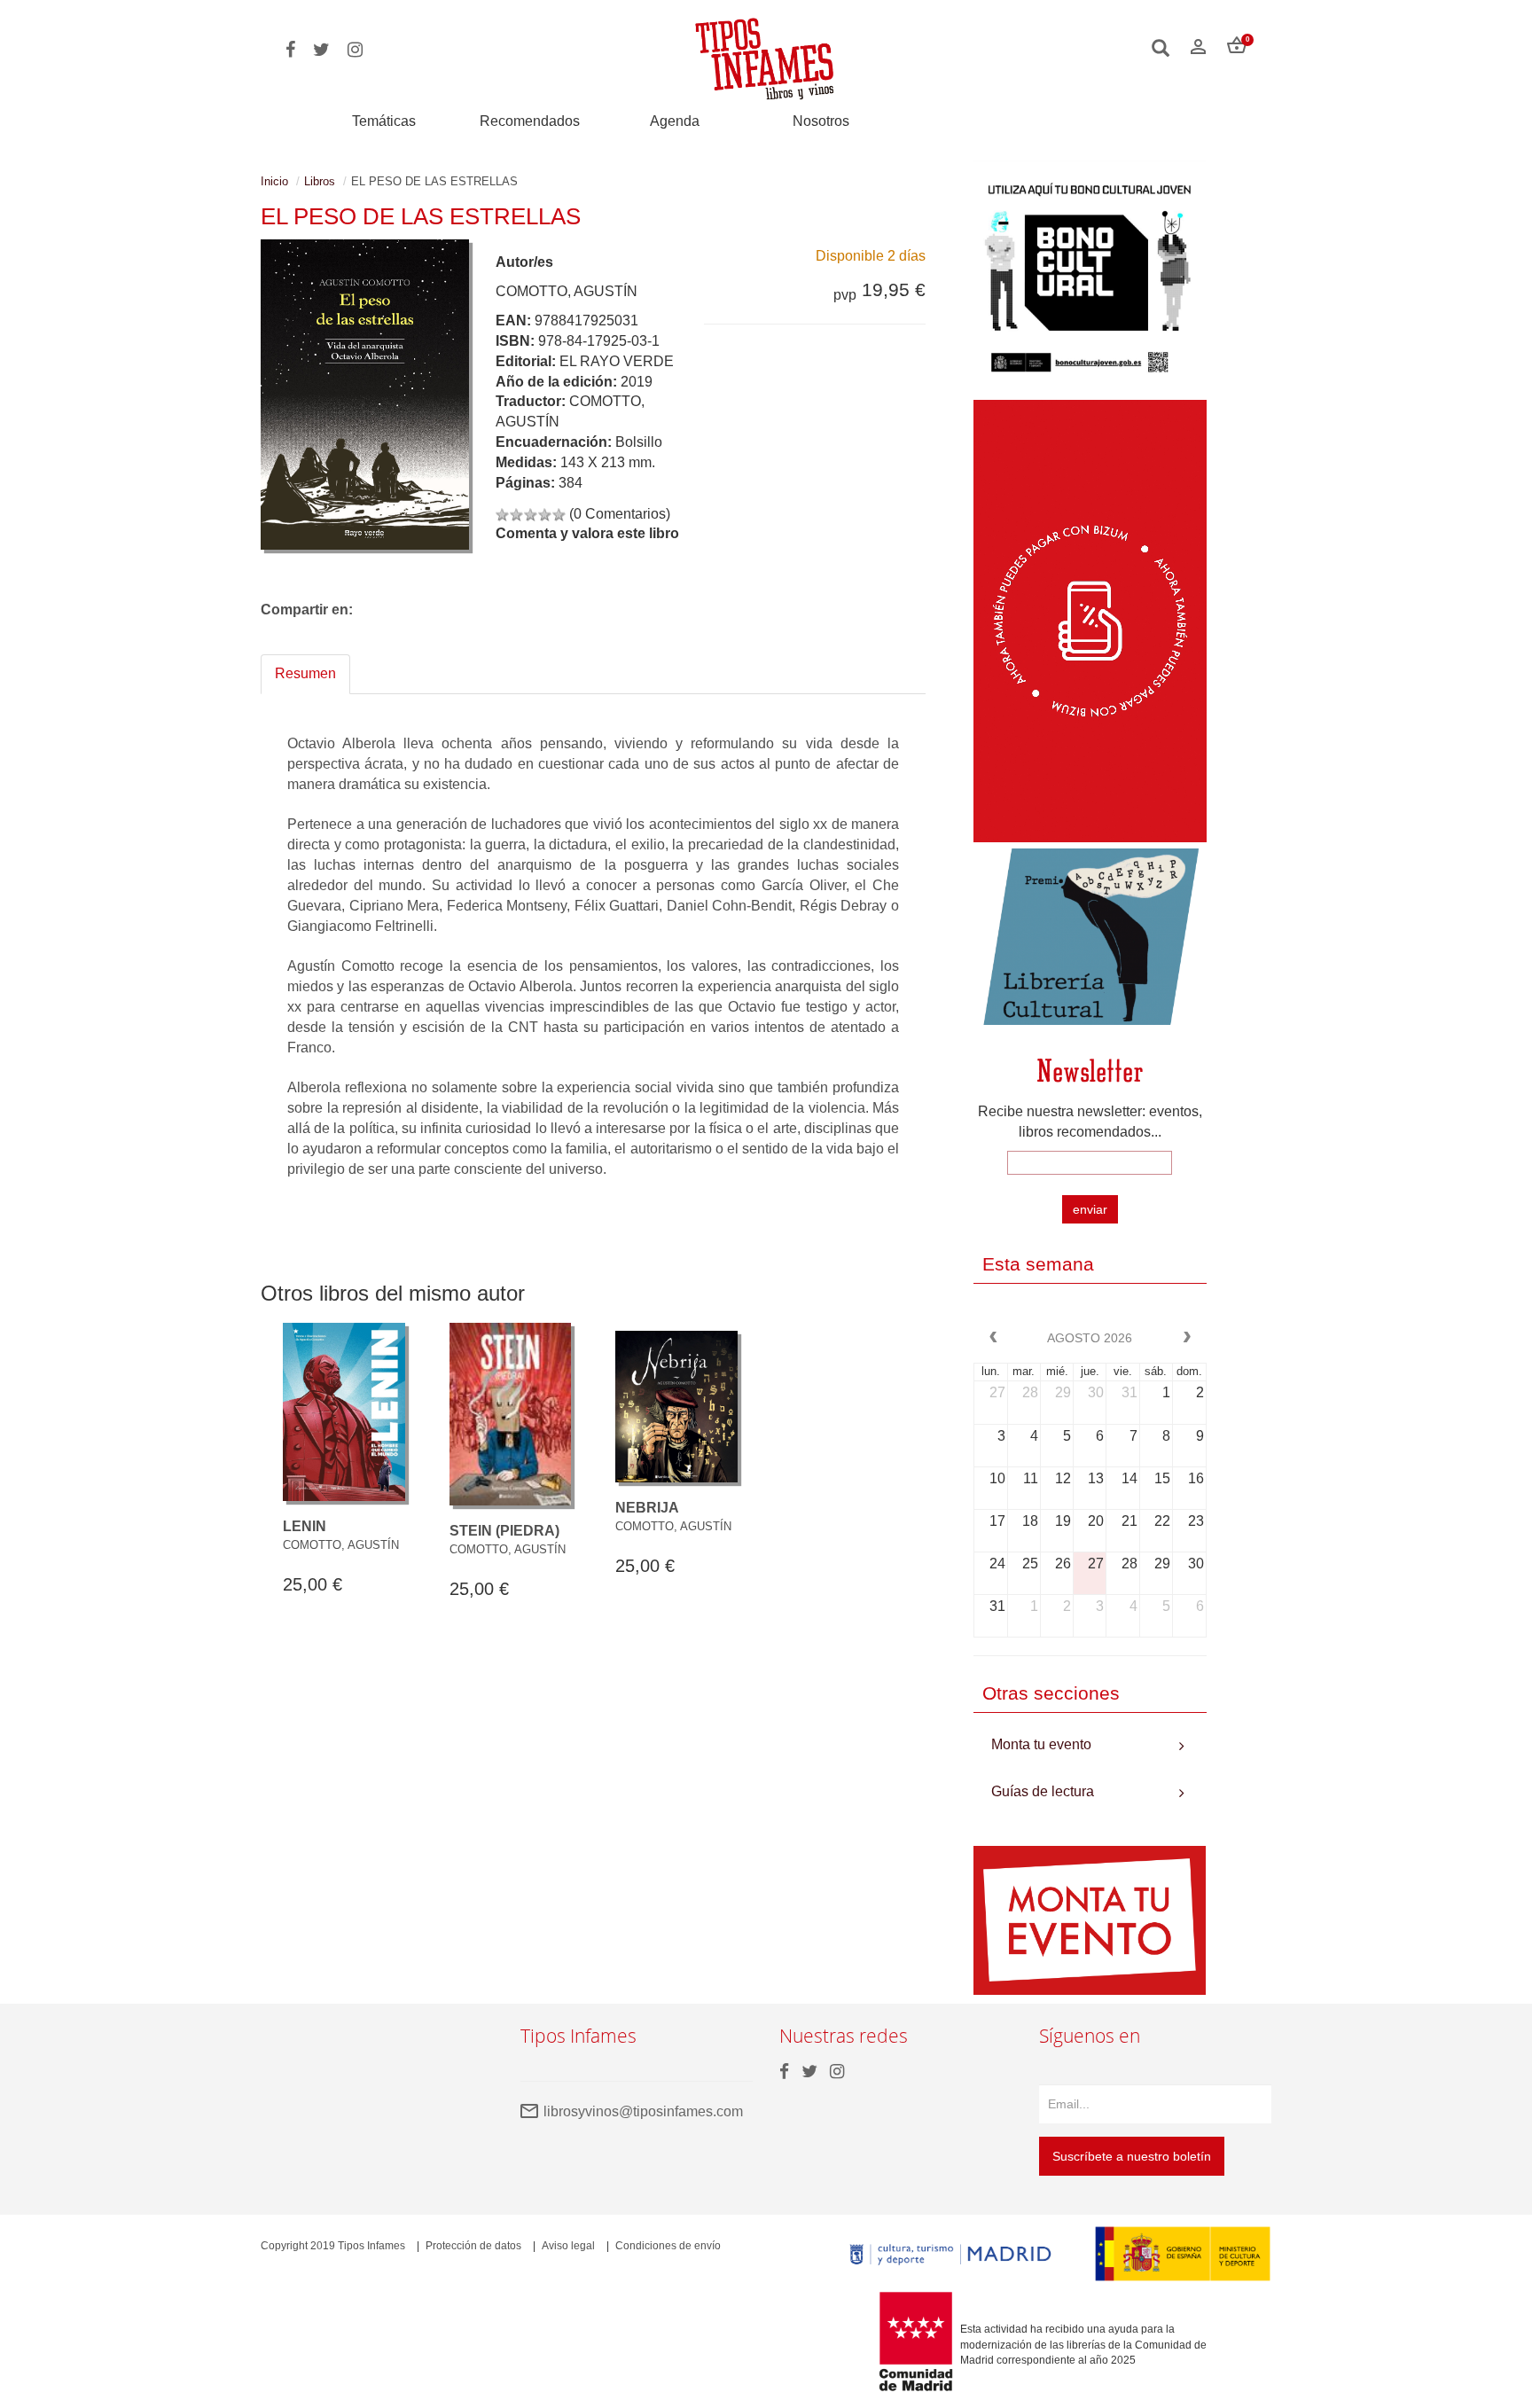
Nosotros (821, 121)
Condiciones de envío (668, 2246)
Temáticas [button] (384, 121)
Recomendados (530, 121)
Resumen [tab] (305, 673)
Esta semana (1038, 1264)
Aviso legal (568, 2246)
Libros (320, 181)
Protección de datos (473, 2246)
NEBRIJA (647, 1508)
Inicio (274, 181)
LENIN (305, 1526)
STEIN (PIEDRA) (504, 1531)
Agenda (675, 121)
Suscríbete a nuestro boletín (1132, 2156)
